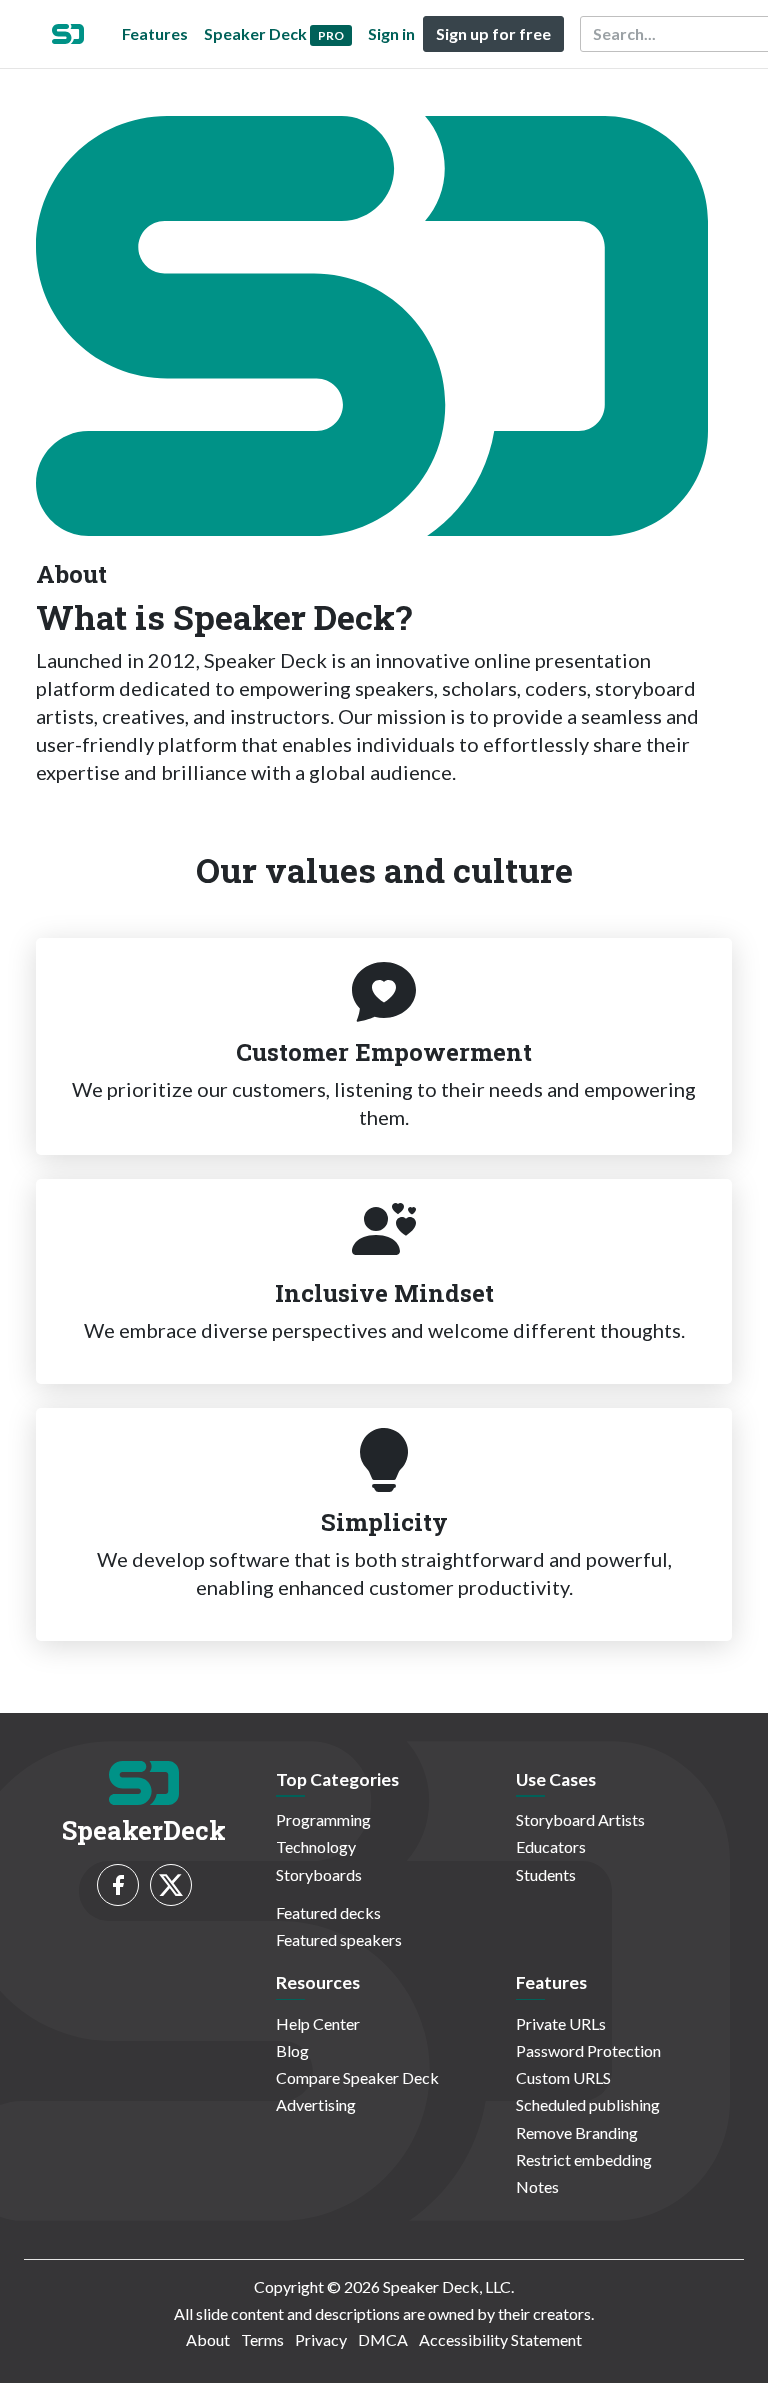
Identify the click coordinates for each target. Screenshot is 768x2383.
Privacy (321, 2339)
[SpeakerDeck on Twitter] (171, 1885)
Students (546, 1874)
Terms (262, 2339)
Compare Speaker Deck (357, 2077)
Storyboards (319, 1874)
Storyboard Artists (580, 1819)
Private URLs (561, 2023)
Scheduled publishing (588, 2104)
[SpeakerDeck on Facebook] (118, 1885)
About (208, 2339)
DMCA (383, 2339)
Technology (316, 1846)
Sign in (391, 33)
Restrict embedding (584, 2159)
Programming (323, 1819)
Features (155, 33)
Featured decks (328, 1912)
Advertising (316, 2104)
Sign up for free (493, 33)
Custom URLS (563, 2077)
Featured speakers (339, 1939)
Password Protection (588, 2050)
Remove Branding (577, 2132)
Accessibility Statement (500, 2339)
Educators (551, 1846)
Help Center (318, 2023)
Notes (537, 2186)
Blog (292, 2050)
